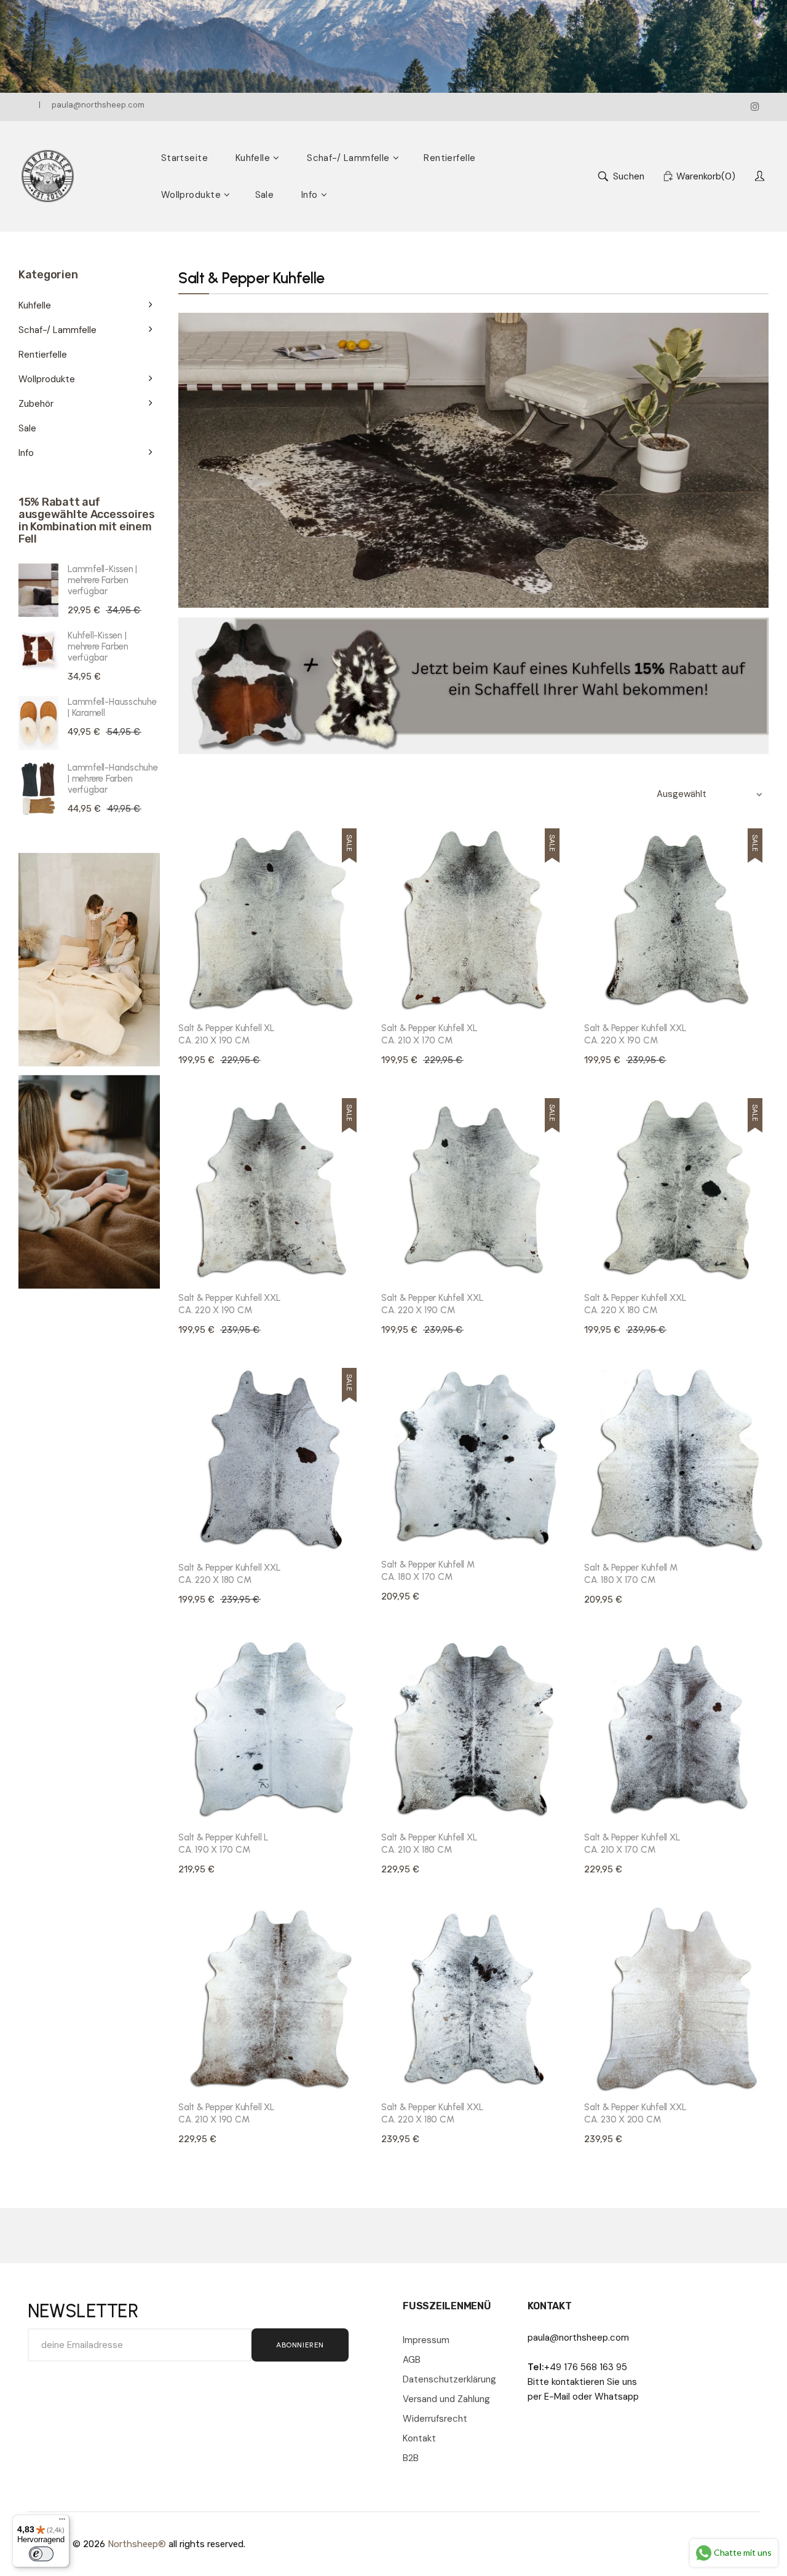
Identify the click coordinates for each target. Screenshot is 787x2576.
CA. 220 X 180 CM (635, 1304)
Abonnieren (300, 2345)
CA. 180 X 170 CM (428, 1571)
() (706, 176)
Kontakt (419, 2438)
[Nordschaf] (48, 176)
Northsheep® (137, 2544)
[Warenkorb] (353, 994)
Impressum (426, 2340)
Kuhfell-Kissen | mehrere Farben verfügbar (98, 646)
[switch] (41, 2554)
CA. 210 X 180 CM (429, 1844)
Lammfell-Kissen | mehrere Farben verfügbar (102, 580)
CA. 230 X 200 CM (635, 2113)
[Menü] (62, 2522)
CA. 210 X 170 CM (429, 1034)
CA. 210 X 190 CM (227, 1034)
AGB (412, 2360)
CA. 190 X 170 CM (223, 1844)
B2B (411, 2458)
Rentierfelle (43, 355)
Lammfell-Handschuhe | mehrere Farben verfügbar (113, 779)
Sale (27, 428)
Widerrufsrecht (435, 2419)
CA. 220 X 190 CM (635, 1034)
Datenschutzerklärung (449, 2379)
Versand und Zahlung (446, 2399)
